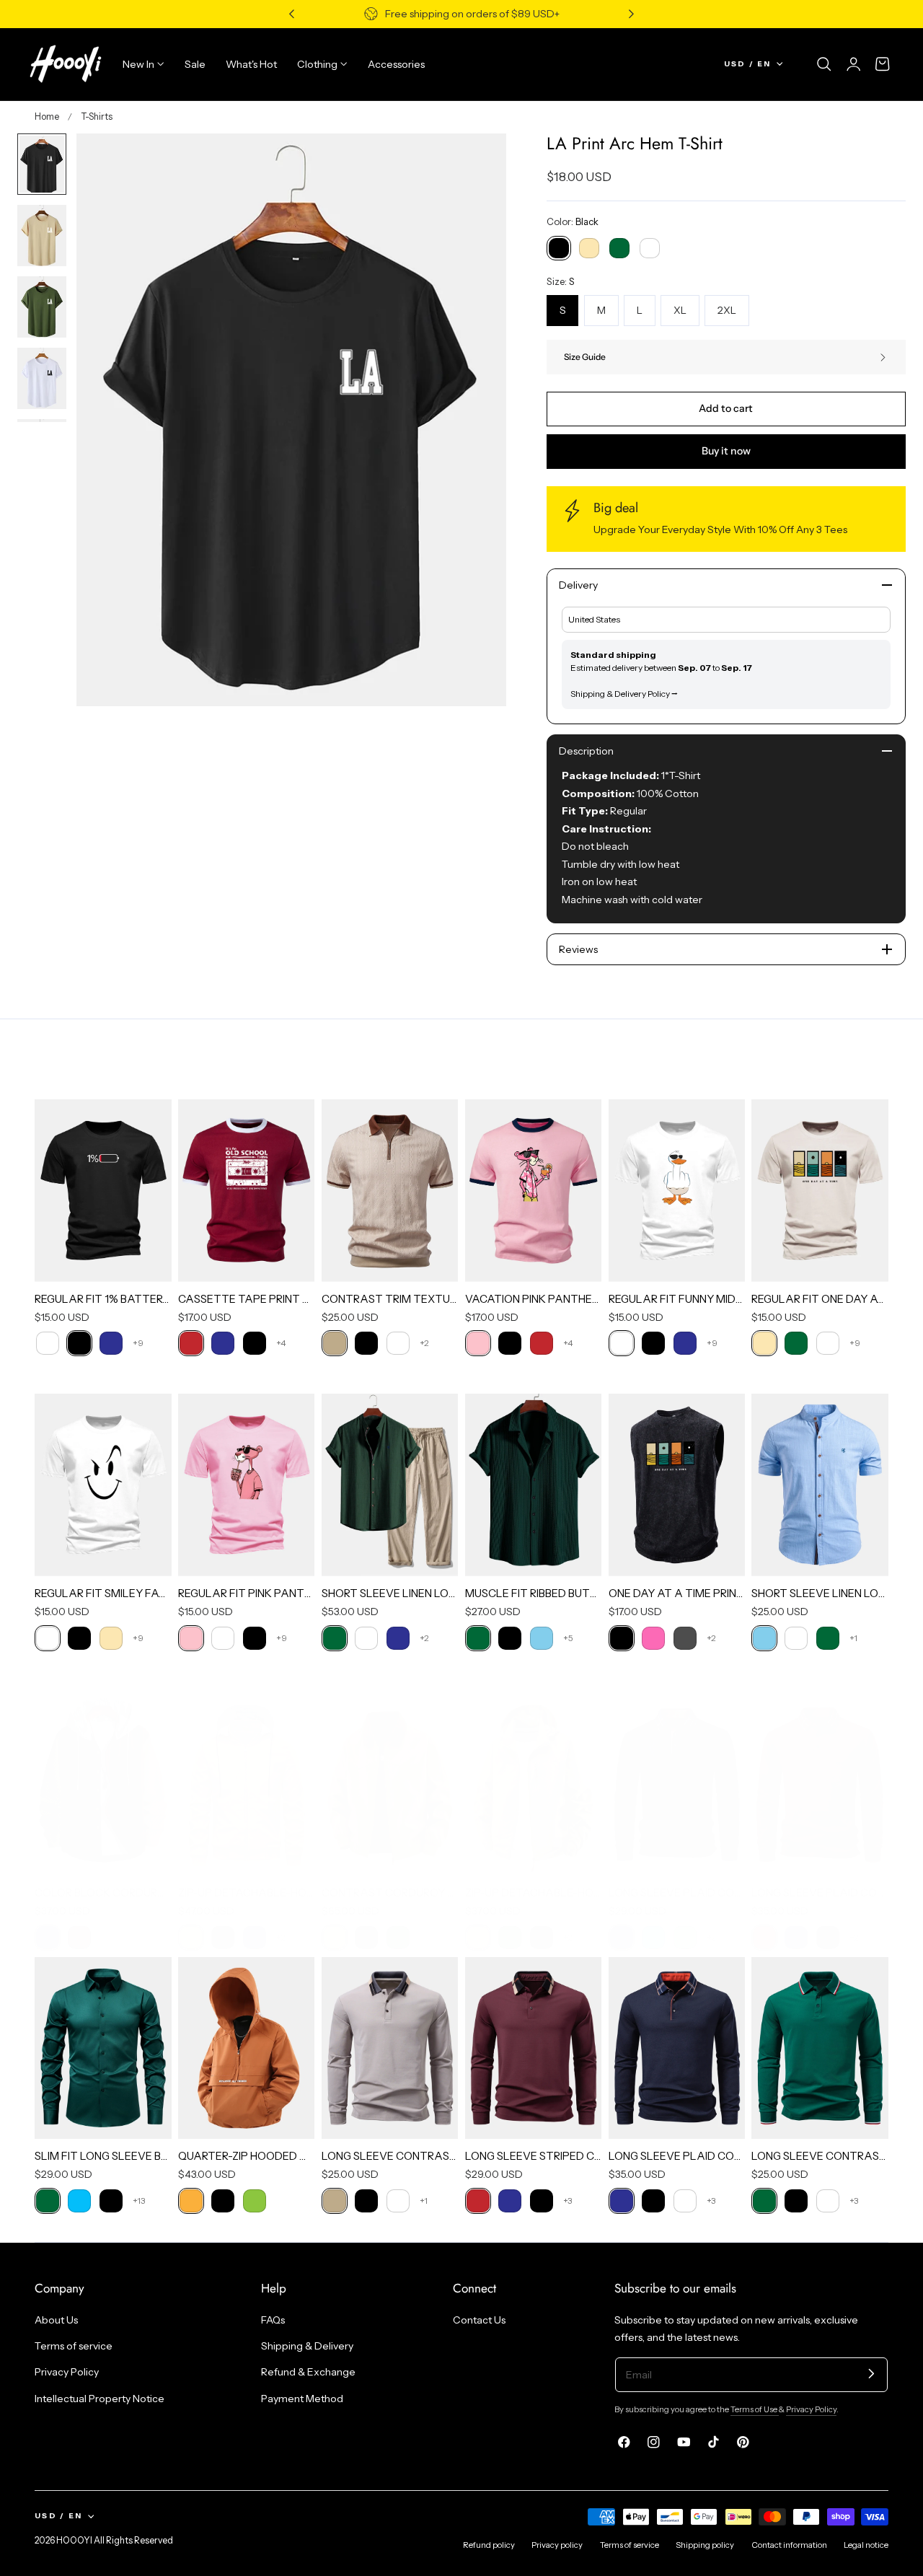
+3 (568, 2201)
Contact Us (479, 2320)
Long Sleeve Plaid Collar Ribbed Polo (820, 1893)
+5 (568, 1638)
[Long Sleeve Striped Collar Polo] (534, 2048)
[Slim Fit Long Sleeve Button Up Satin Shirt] (103, 2048)
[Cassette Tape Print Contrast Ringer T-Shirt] (247, 1190)
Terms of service (74, 2346)
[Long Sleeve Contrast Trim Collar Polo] (390, 2048)
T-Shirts (97, 117)
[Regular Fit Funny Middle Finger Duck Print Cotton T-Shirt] (677, 1190)
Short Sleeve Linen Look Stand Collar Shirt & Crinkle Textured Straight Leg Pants (390, 1593)
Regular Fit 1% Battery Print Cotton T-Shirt (103, 1299)
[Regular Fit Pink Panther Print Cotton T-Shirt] (247, 1485)
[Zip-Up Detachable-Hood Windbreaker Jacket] (534, 1784)
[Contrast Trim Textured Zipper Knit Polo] (390, 1190)
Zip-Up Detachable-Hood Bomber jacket (247, 1893)
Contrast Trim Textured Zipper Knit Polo (390, 1299)
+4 (281, 1343)
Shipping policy (705, 2545)
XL (680, 310)
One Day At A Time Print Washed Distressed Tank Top (677, 1593)
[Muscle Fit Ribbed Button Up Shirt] (534, 1485)
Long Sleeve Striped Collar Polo (534, 2156)
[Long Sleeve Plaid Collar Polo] (677, 1784)
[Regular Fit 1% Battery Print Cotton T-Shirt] (103, 1190)
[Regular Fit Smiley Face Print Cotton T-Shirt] (103, 1485)
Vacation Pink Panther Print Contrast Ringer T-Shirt (534, 1299)
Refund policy (489, 2545)
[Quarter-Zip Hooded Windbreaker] (247, 2048)
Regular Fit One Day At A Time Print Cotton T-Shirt (820, 1299)
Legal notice (866, 2545)
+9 (138, 1343)
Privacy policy (557, 2545)
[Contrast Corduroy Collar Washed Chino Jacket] (390, 1784)
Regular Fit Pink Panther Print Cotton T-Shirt (247, 1593)
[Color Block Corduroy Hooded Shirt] (103, 1784)
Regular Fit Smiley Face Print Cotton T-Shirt (103, 1593)
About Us (56, 2320)
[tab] (42, 164)
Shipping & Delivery (307, 2346)
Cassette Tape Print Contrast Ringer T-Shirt (247, 1299)
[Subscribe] (871, 2374)
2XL (727, 310)
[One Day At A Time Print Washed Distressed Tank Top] (677, 1485)
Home (47, 117)
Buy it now (726, 451)
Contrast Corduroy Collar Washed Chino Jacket (390, 1893)
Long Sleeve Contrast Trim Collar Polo (390, 2156)
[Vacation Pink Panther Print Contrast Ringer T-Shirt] (534, 1190)
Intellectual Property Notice (100, 2398)
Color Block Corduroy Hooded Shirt (103, 1893)
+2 (424, 1343)
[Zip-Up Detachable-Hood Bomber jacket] (247, 1784)
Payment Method (302, 2398)
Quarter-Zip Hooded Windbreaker (247, 2156)
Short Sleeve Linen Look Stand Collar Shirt (820, 1593)
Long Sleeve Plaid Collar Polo (677, 1893)
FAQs (273, 2320)
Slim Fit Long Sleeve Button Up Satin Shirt (103, 2156)
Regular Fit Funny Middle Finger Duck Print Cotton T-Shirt (677, 1299)
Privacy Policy (67, 2372)
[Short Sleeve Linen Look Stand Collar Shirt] (820, 1485)
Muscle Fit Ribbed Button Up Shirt (534, 1593)
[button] (824, 64)
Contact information (789, 2545)
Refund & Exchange (308, 2372)
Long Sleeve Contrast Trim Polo (820, 2156)
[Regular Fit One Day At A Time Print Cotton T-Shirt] (820, 1190)
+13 (139, 2201)
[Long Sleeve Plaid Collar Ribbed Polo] (820, 1784)
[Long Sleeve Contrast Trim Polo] (820, 2048)
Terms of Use (755, 2409)
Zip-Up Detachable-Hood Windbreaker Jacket (534, 1893)
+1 (853, 1638)
